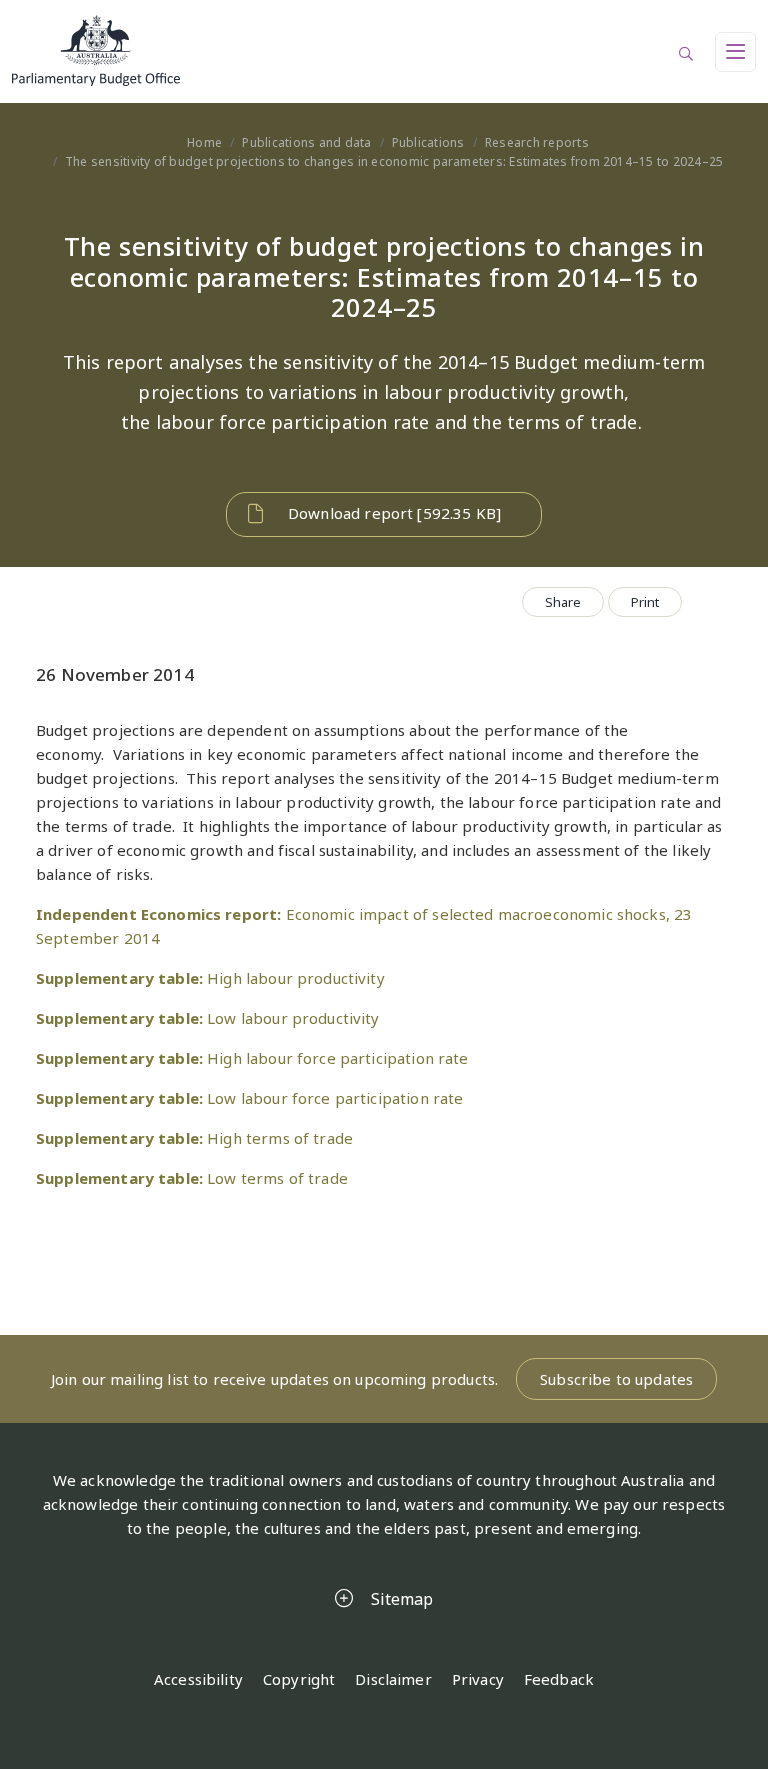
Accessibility (198, 1679)
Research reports (537, 142)
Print (645, 602)
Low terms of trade (192, 1178)
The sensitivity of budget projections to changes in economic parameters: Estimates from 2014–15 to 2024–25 (394, 161)
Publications (428, 142)
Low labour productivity (208, 1018)
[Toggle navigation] (735, 52)
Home (204, 142)
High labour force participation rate (252, 1058)
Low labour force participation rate (249, 1098)
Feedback (559, 1679)
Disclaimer (393, 1679)
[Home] (384, 50)
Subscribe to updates (616, 1379)
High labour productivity (210, 978)
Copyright (299, 1679)
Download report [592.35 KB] (394, 513)
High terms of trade (194, 1138)
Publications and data (306, 142)
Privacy (478, 1679)
